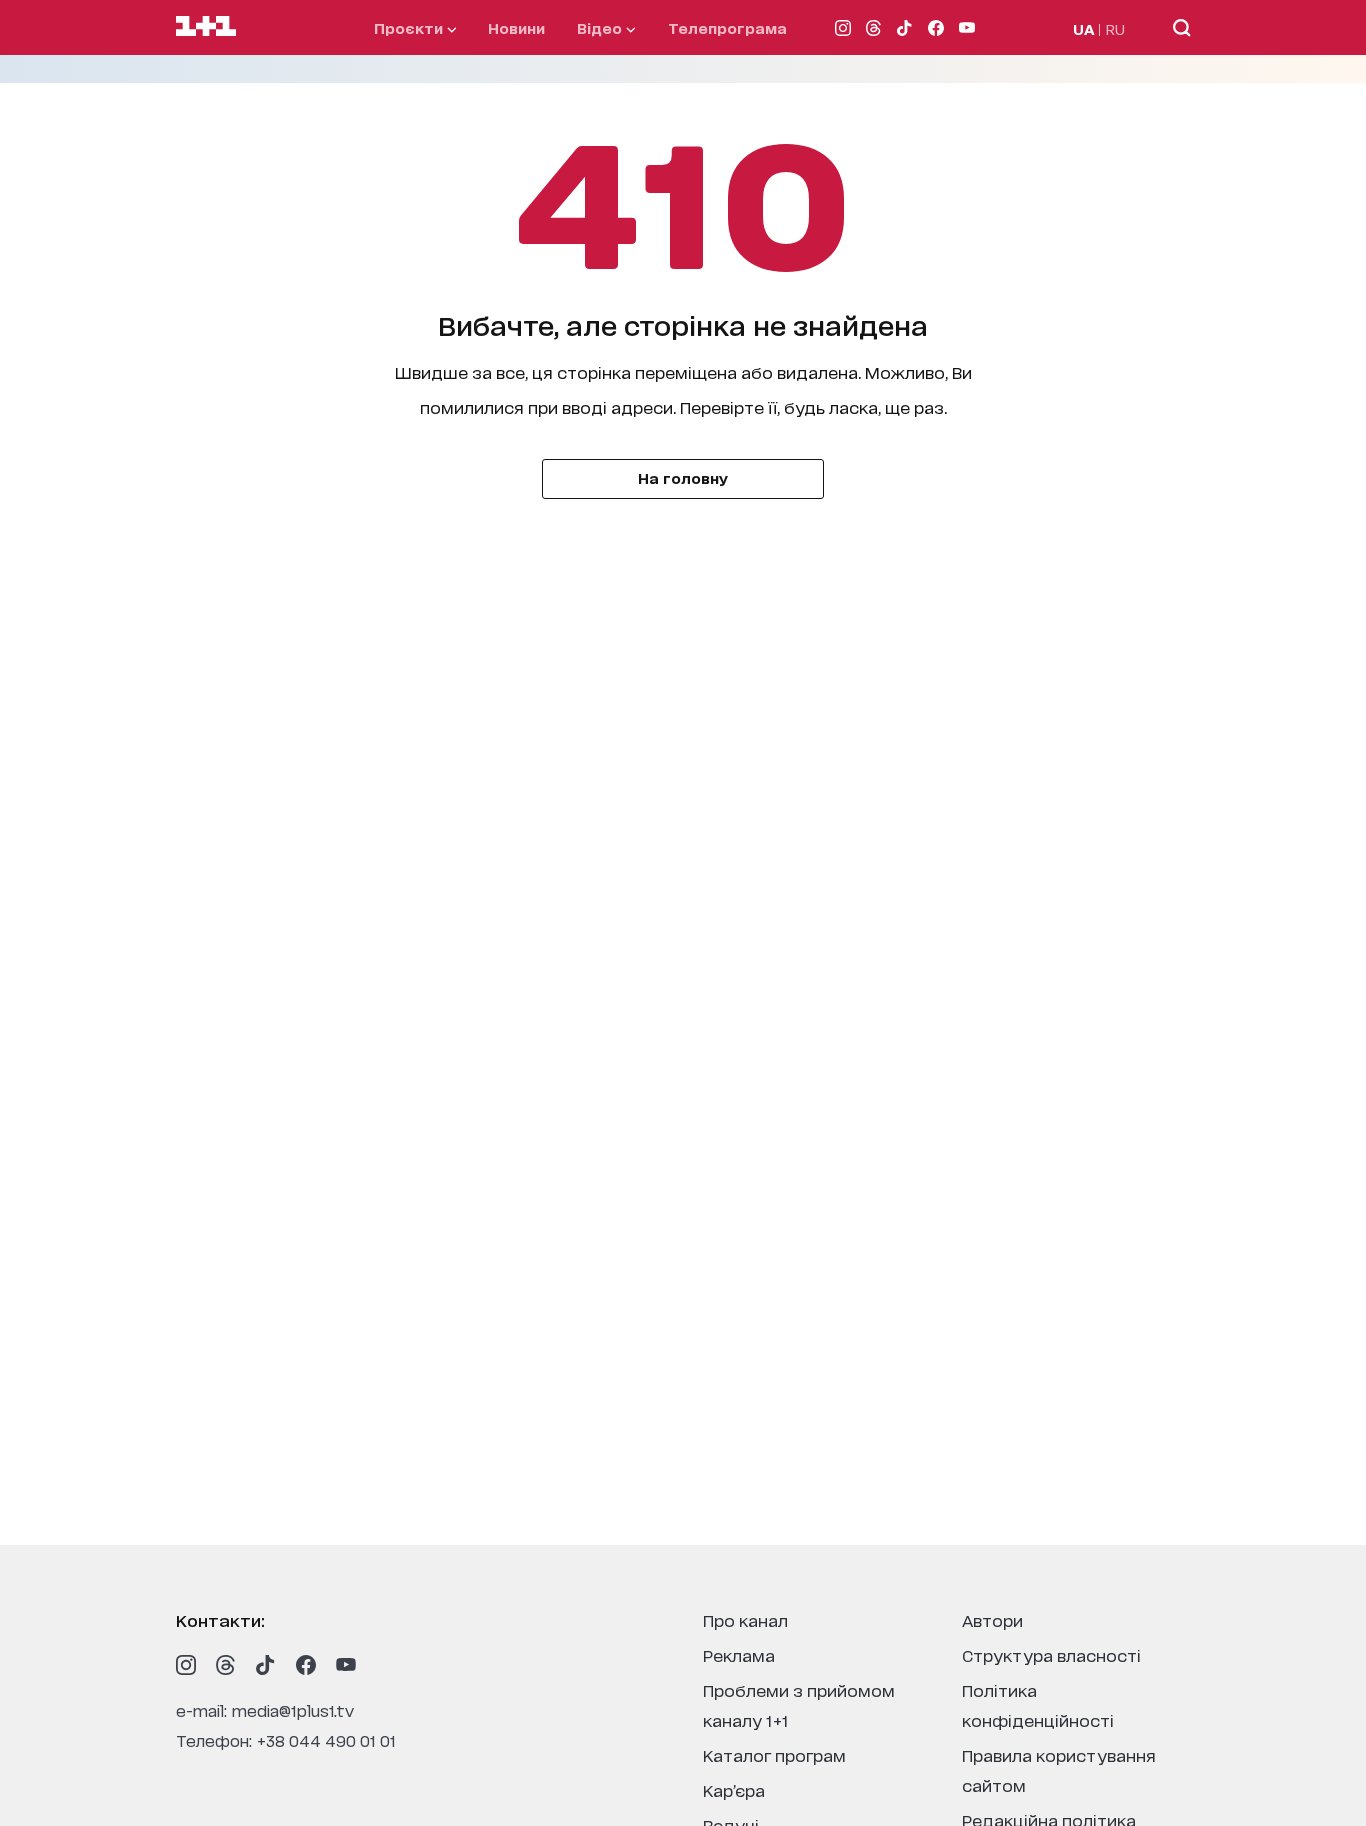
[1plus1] (206, 27)
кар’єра (734, 1789)
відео (601, 27)
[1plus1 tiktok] (266, 1665)
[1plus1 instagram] (186, 1665)
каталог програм (774, 1754)
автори (992, 1619)
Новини (516, 27)
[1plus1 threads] (226, 1665)
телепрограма (727, 27)
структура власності (1051, 1654)
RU (1115, 28)
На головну (683, 477)
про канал (745, 1619)
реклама (739, 1654)
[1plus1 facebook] (306, 1665)
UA (1084, 28)
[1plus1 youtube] (346, 1665)
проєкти (410, 27)
